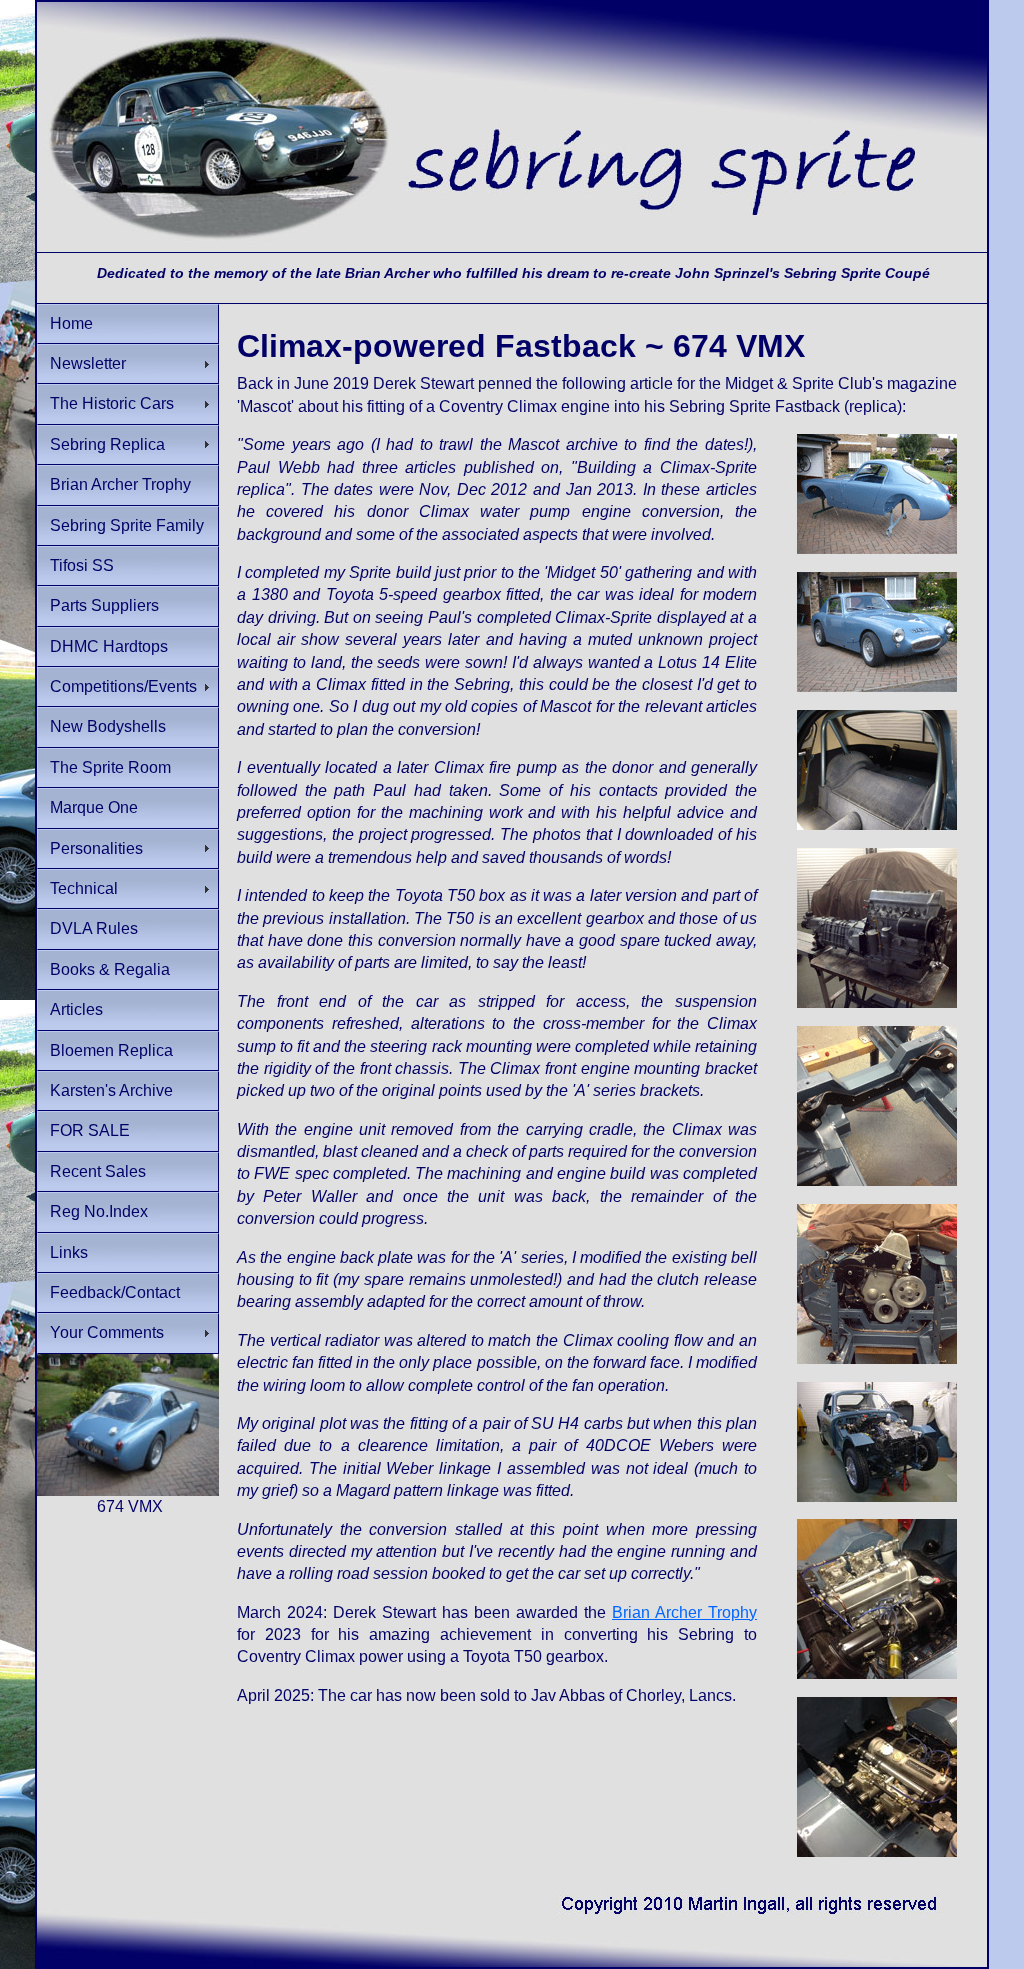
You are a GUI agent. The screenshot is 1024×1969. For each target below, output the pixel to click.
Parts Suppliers (104, 605)
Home (71, 323)
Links (69, 1252)
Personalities (96, 848)
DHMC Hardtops (109, 646)
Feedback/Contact (115, 1292)
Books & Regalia (110, 969)
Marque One (94, 807)
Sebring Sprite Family (127, 525)
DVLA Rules (94, 928)
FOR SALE (90, 1130)
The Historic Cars (112, 403)
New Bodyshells (108, 726)
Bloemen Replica (111, 1050)
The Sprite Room (110, 767)
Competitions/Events (123, 686)
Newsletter (88, 363)
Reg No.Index (99, 1211)
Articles (76, 1009)
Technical (84, 888)
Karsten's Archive (111, 1090)
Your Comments (107, 1332)
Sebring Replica (107, 444)
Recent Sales (98, 1171)
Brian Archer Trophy (120, 484)
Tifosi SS (82, 565)
